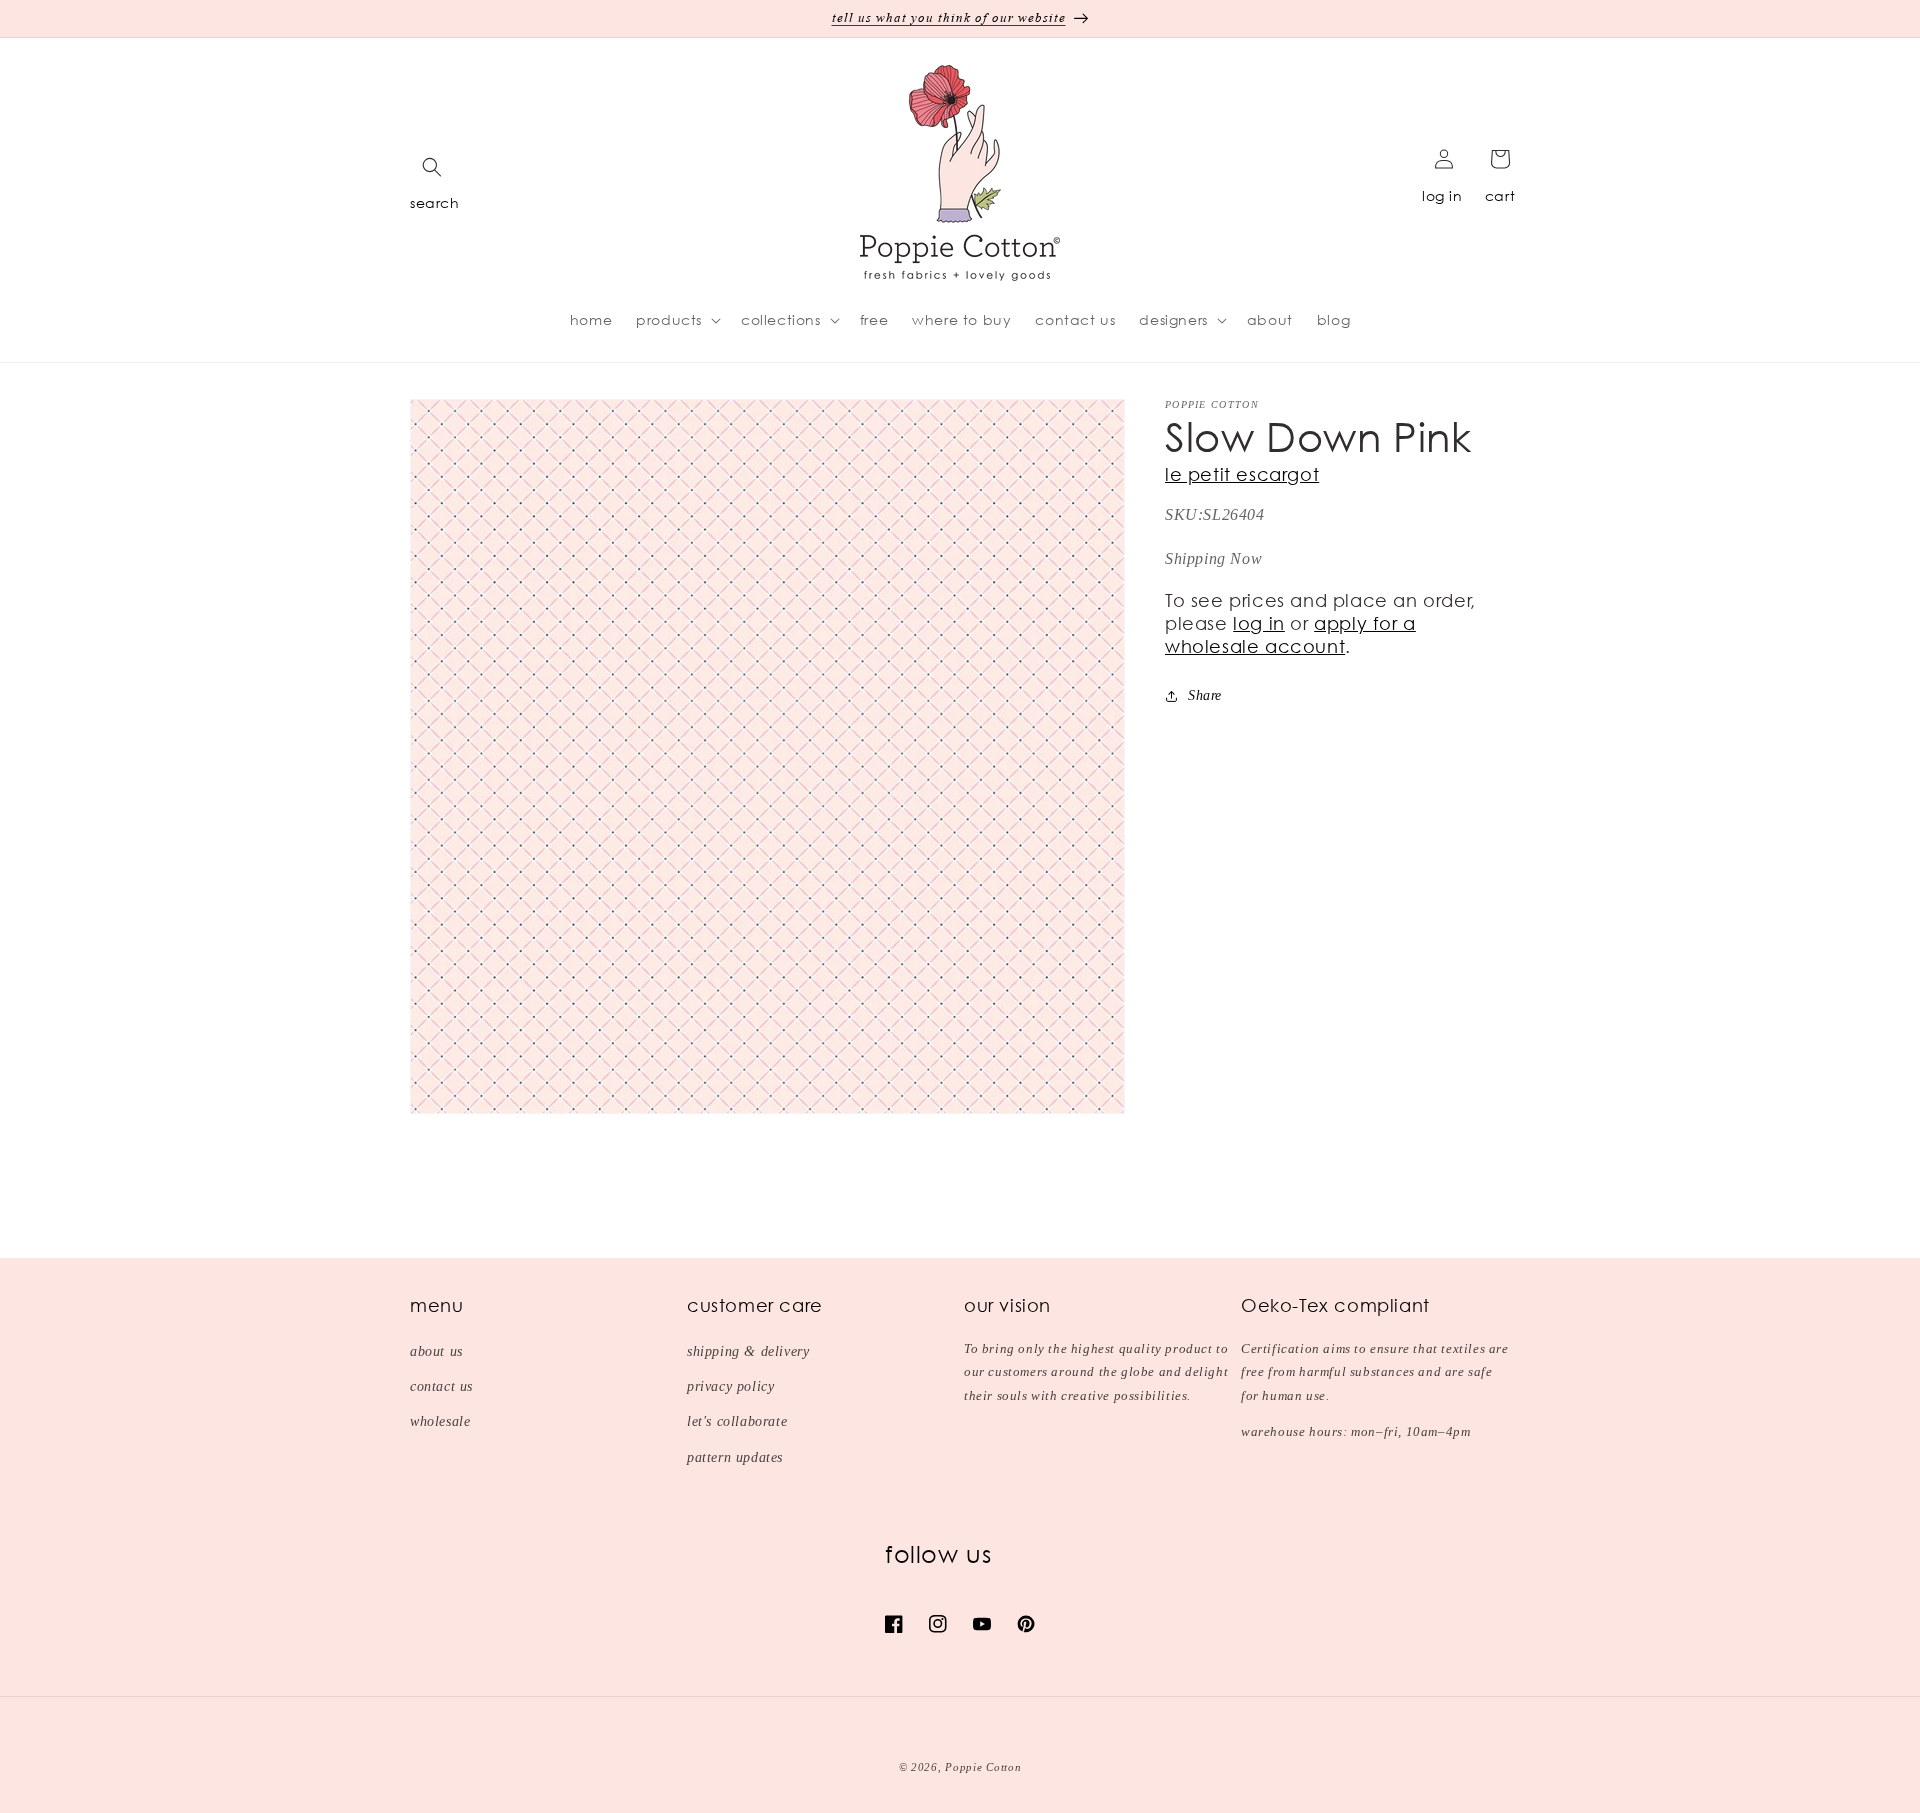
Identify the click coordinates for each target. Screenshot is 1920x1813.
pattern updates (735, 1457)
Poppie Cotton (983, 1767)
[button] (432, 167)
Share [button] (1205, 695)
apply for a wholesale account (1290, 634)
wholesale (440, 1421)
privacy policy (730, 1386)
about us (436, 1351)
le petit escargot (1242, 474)
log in (1442, 195)
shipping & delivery (748, 1351)
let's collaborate (737, 1421)
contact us (441, 1386)
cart (1500, 195)
